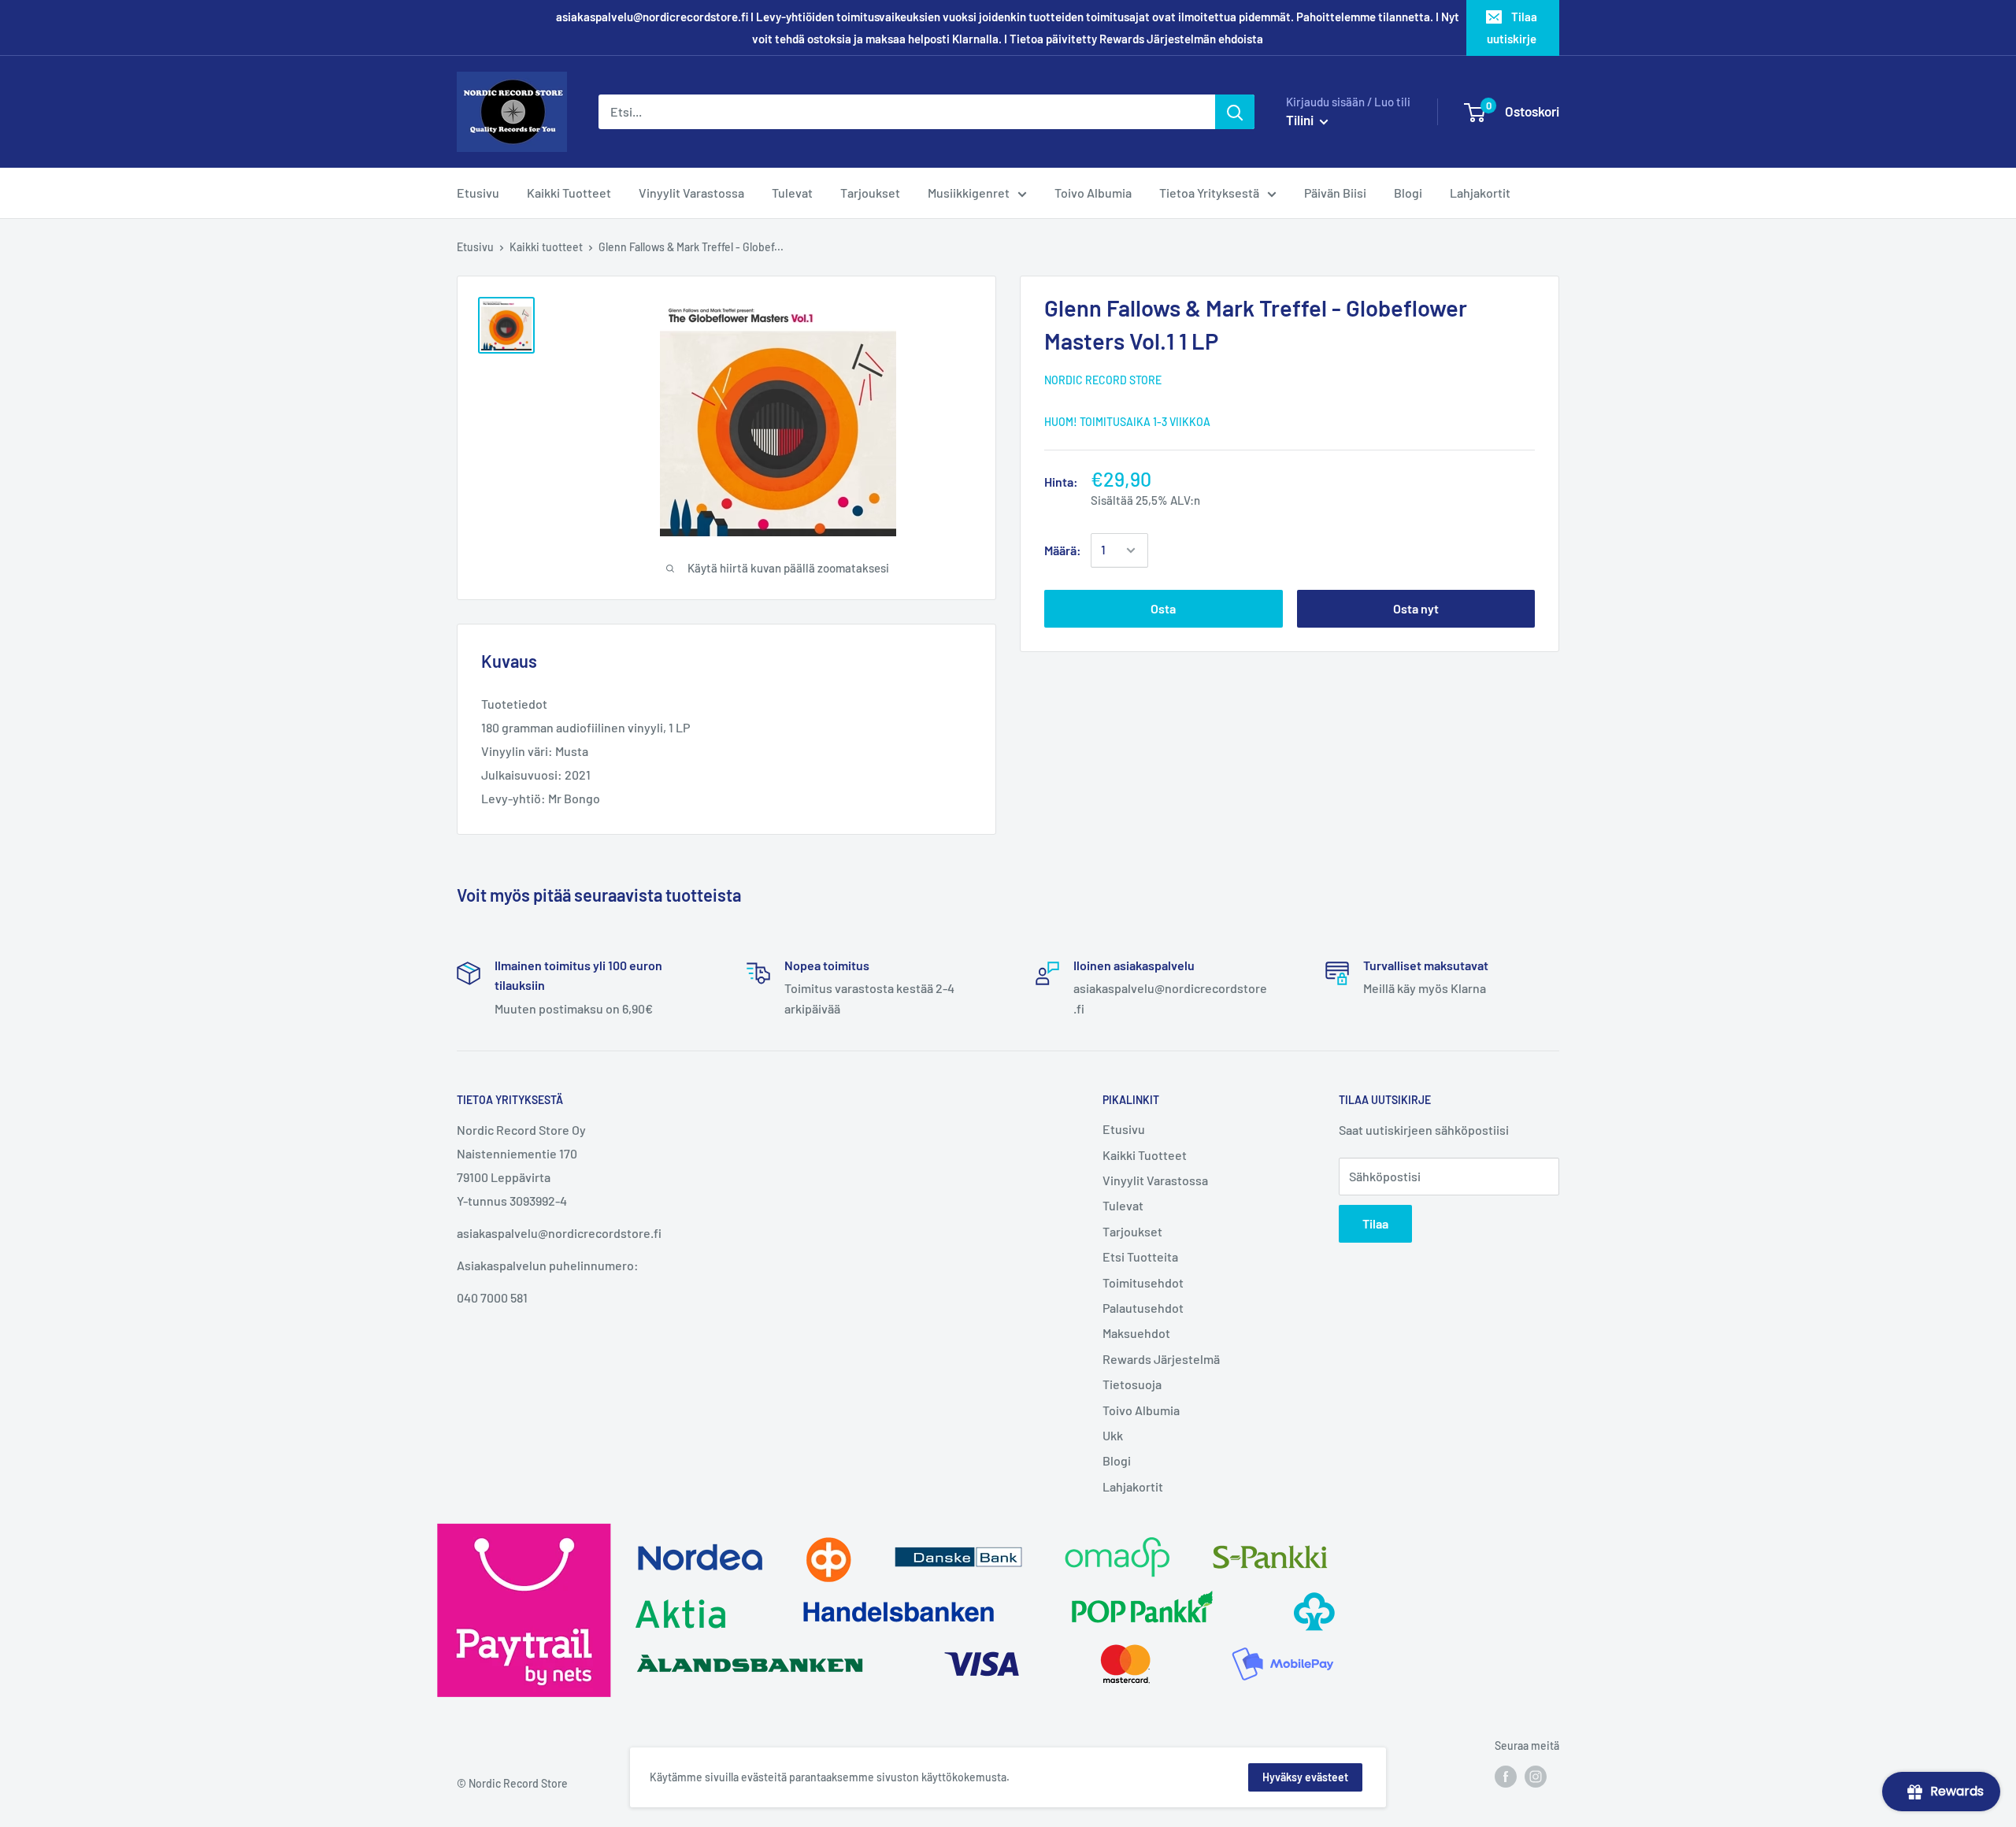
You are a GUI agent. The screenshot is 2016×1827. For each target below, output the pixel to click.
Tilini (1301, 120)
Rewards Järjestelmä (1161, 1359)
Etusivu (475, 247)
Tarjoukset (1132, 1231)
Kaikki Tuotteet (1145, 1155)
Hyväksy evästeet (1305, 1777)
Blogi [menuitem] (1408, 193)
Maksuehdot (1136, 1333)
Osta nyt (1416, 608)
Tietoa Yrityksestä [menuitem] (1209, 193)
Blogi (1117, 1460)
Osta (1163, 608)
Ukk (1113, 1435)
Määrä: (1063, 550)
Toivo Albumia (1141, 1410)
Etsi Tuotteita (1140, 1256)
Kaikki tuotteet (546, 247)
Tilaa (1375, 1223)
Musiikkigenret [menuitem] (969, 193)
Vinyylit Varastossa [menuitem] (691, 193)
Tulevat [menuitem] (792, 193)
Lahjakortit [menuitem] (1480, 193)
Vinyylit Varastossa (1155, 1180)
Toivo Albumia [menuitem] (1093, 193)
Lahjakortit (1133, 1486)
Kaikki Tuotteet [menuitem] (569, 193)
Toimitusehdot (1143, 1282)
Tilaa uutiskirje (1512, 28)
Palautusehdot (1143, 1308)
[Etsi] (1235, 112)
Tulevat (1123, 1205)
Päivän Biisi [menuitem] (1335, 193)
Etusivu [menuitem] (478, 193)
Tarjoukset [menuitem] (870, 193)
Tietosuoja (1132, 1384)
